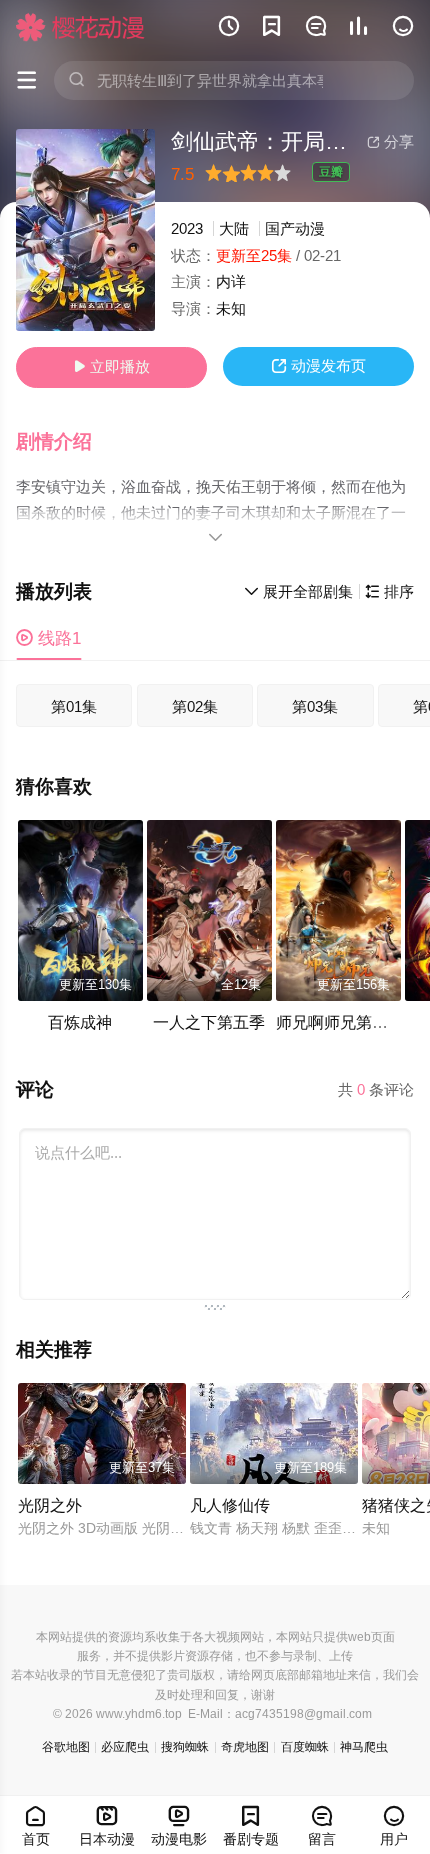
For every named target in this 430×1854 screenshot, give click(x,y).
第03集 (315, 706)
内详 (231, 281)
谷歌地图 (66, 1747)
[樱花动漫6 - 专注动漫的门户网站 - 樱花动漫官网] (80, 27)
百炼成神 (80, 1022)
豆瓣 (331, 172)
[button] (65, 442)
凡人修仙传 (230, 1505)
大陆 (234, 228)
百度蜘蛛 (305, 1747)
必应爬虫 (125, 1747)
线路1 (48, 638)
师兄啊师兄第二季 (340, 1022)
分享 (390, 141)
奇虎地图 (245, 1747)
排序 (389, 591)
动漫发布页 (318, 365)
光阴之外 (50, 1505)
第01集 (74, 706)
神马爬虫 (364, 1747)
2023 (187, 228)
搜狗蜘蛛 (185, 1747)
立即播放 (111, 366)
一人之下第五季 (209, 1022)
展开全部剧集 (298, 591)
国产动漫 (295, 228)
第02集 (195, 706)
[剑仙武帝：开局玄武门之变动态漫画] (85, 230)
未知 (231, 308)
